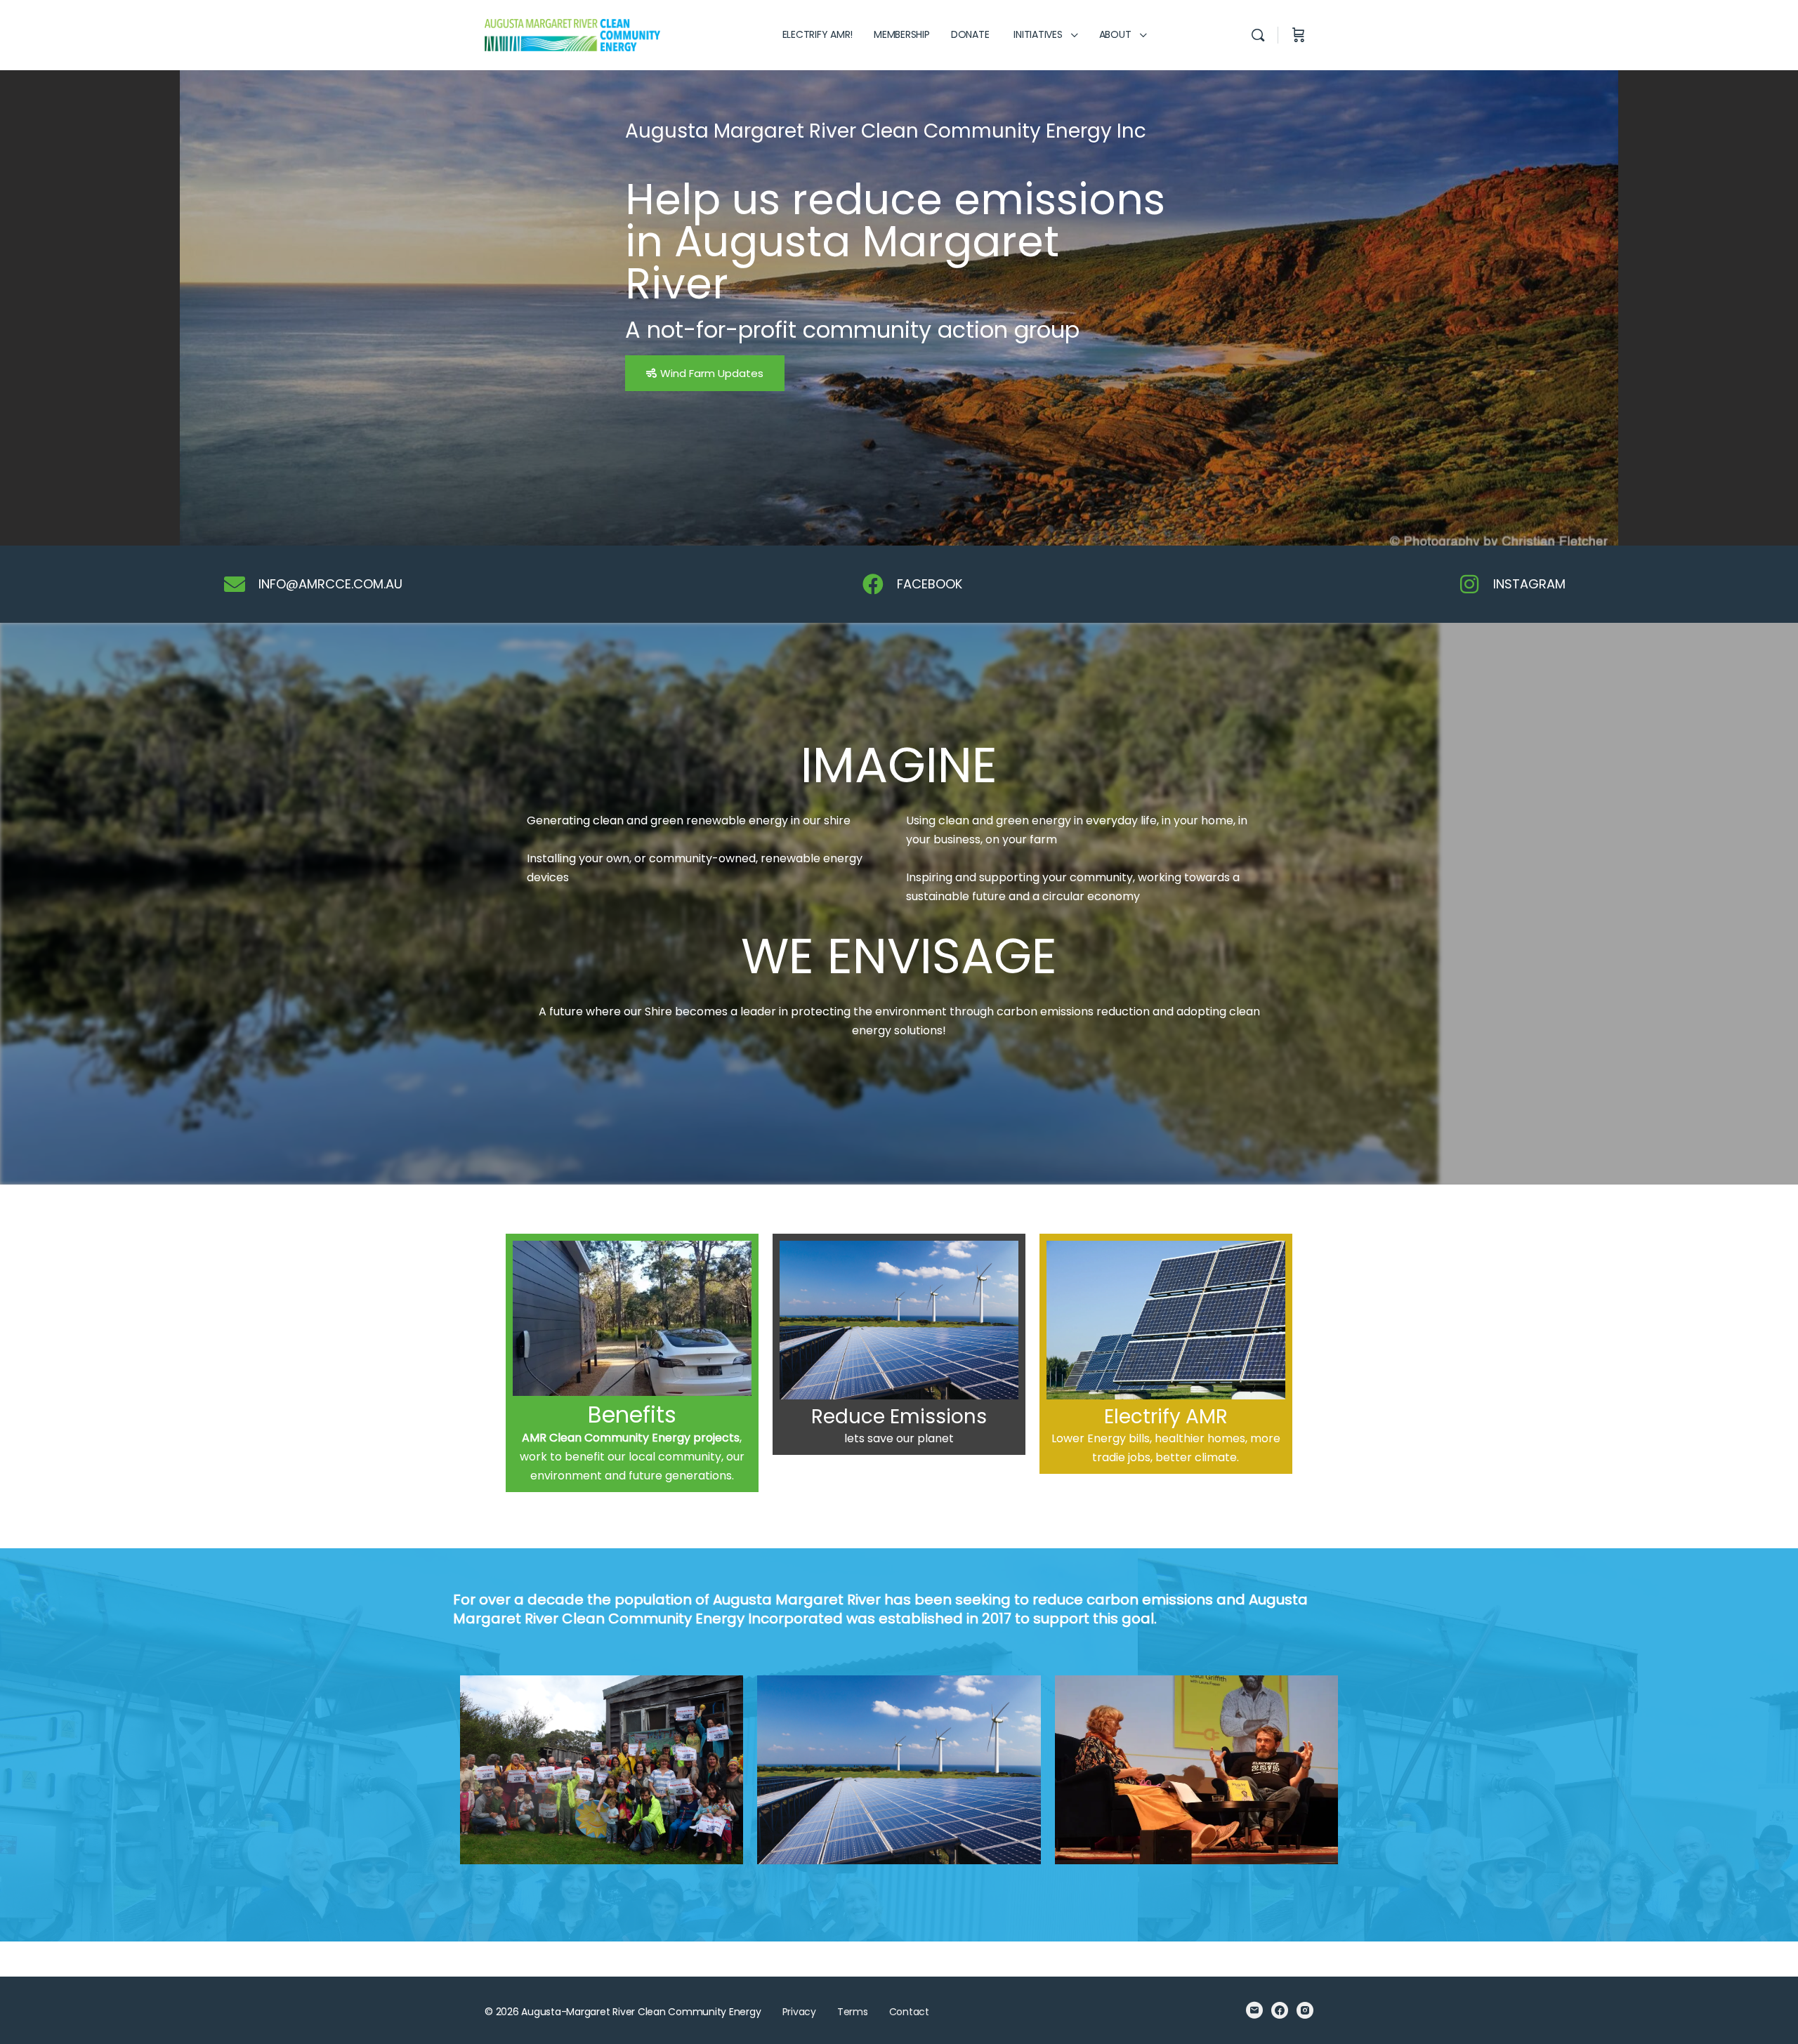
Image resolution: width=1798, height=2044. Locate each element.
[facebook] (1280, 2010)
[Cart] (1299, 35)
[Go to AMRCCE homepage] (572, 34)
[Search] (1258, 35)
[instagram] (1305, 2010)
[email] (1254, 2010)
